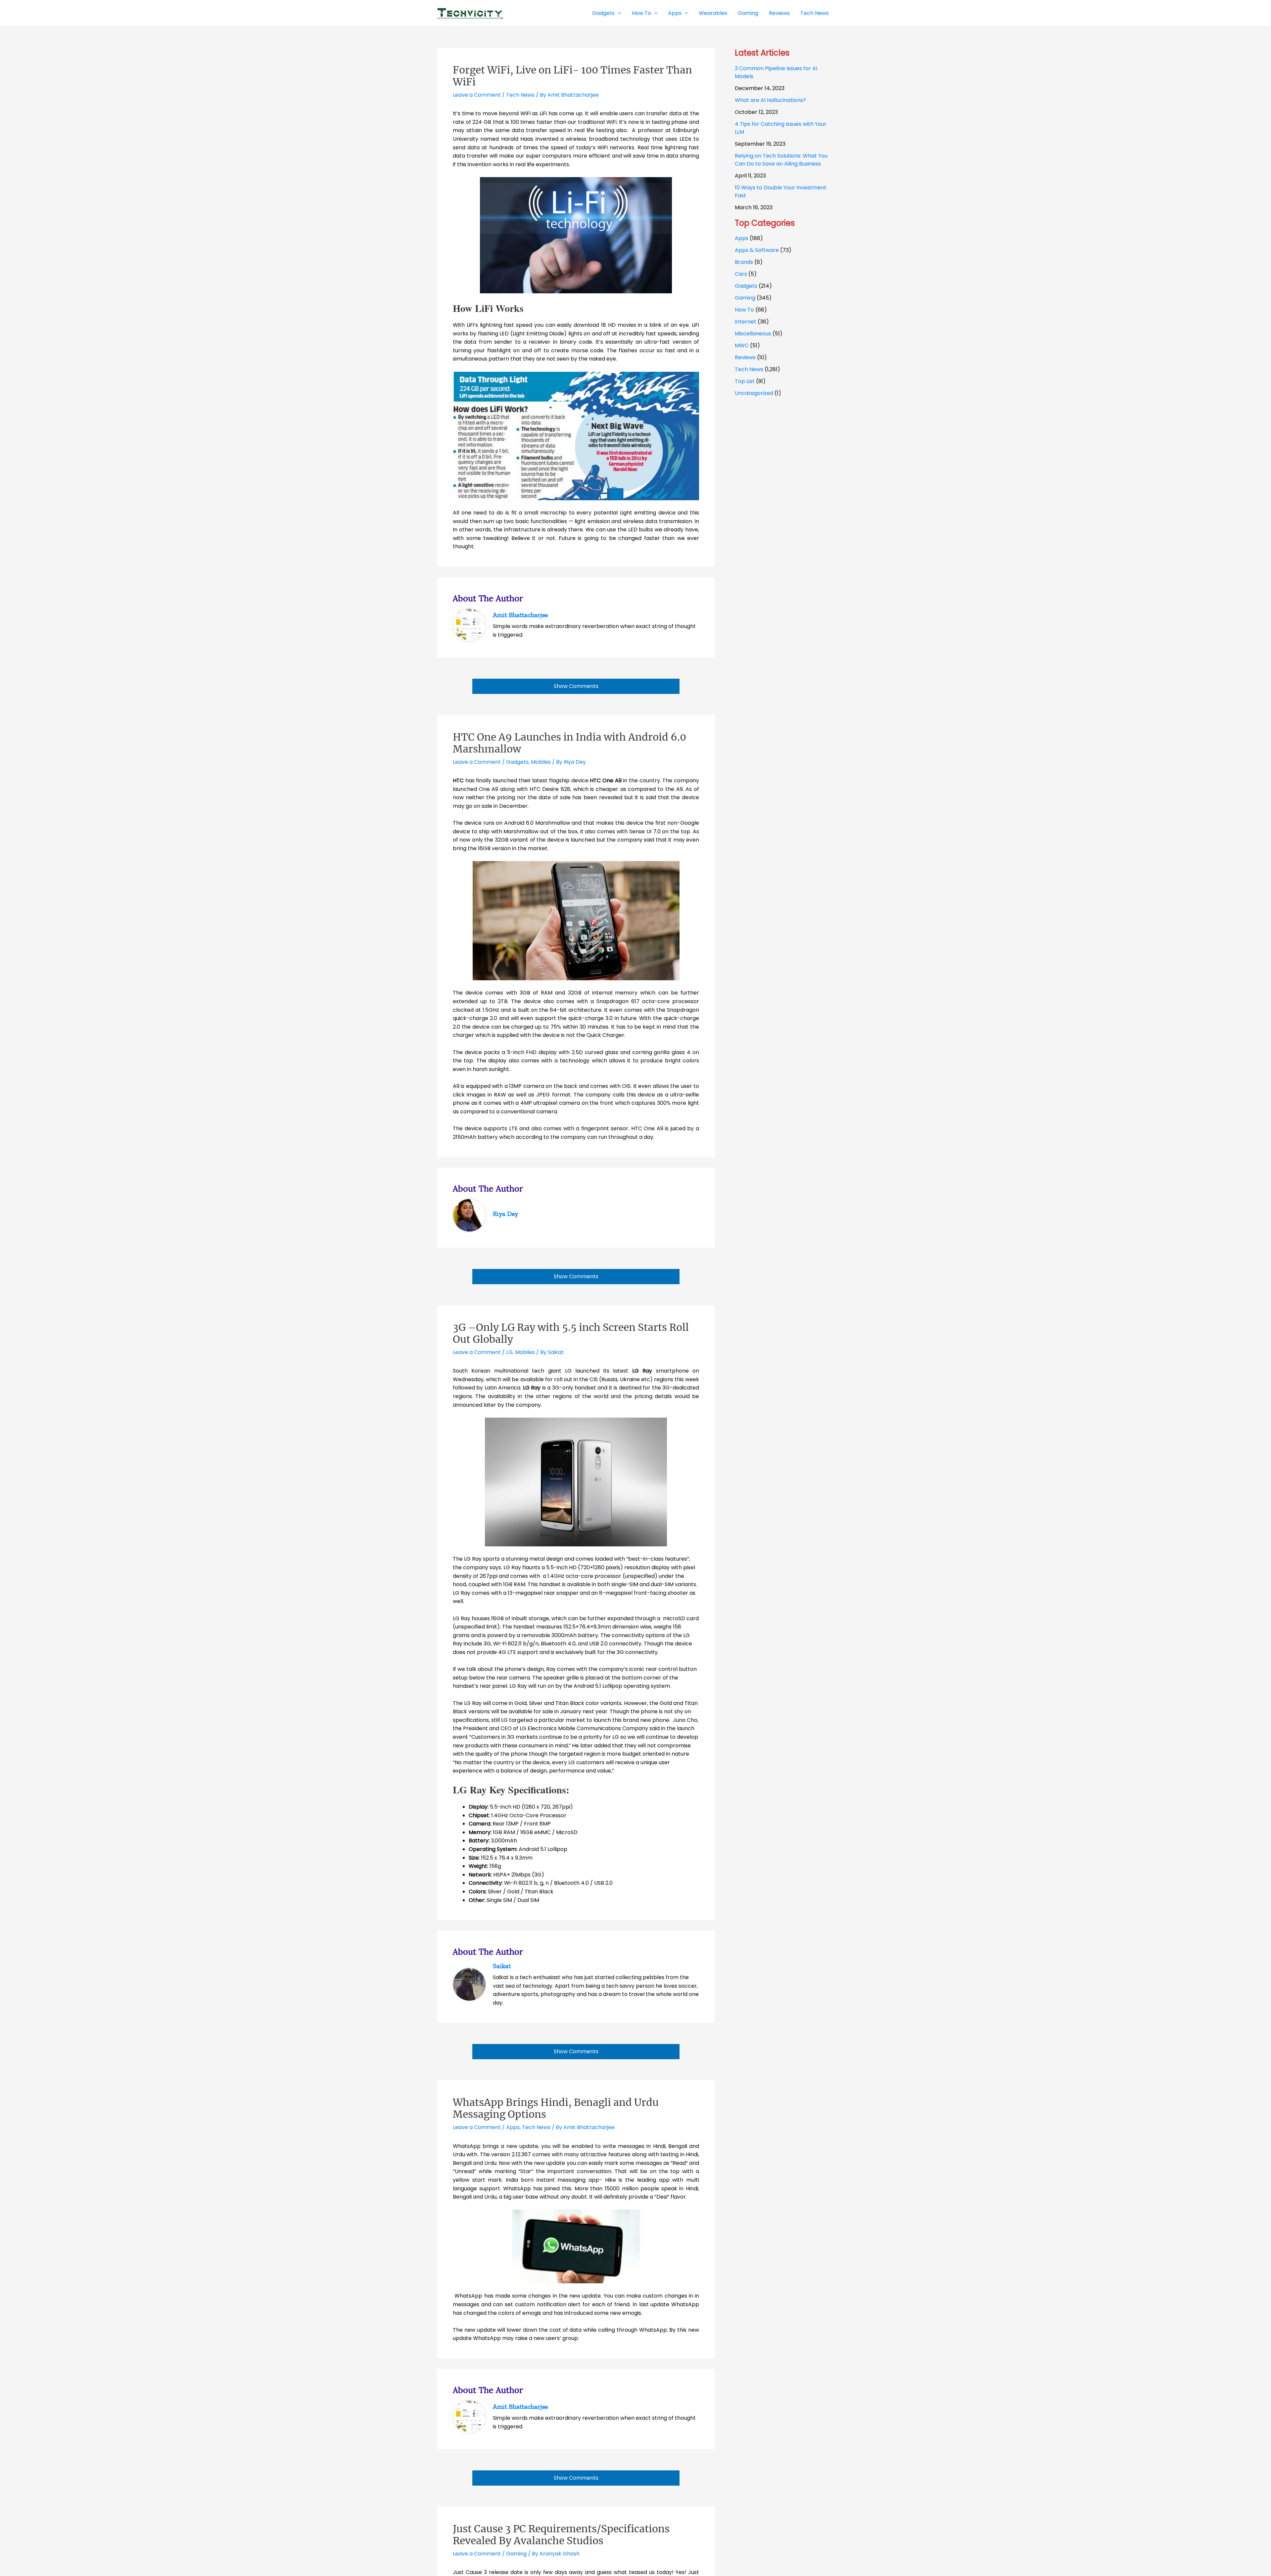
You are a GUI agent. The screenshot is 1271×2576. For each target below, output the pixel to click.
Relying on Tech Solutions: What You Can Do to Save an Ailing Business (781, 160)
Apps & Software (757, 250)
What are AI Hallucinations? (770, 100)
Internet (746, 322)
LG (509, 1352)
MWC (742, 345)
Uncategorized (754, 393)
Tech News (520, 95)
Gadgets (517, 762)
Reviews (745, 357)
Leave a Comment (477, 95)
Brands (744, 262)
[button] (618, 13)
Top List (745, 381)
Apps (513, 2127)
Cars (741, 274)
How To (744, 310)
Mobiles (541, 762)
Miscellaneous (753, 334)
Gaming (516, 2554)
